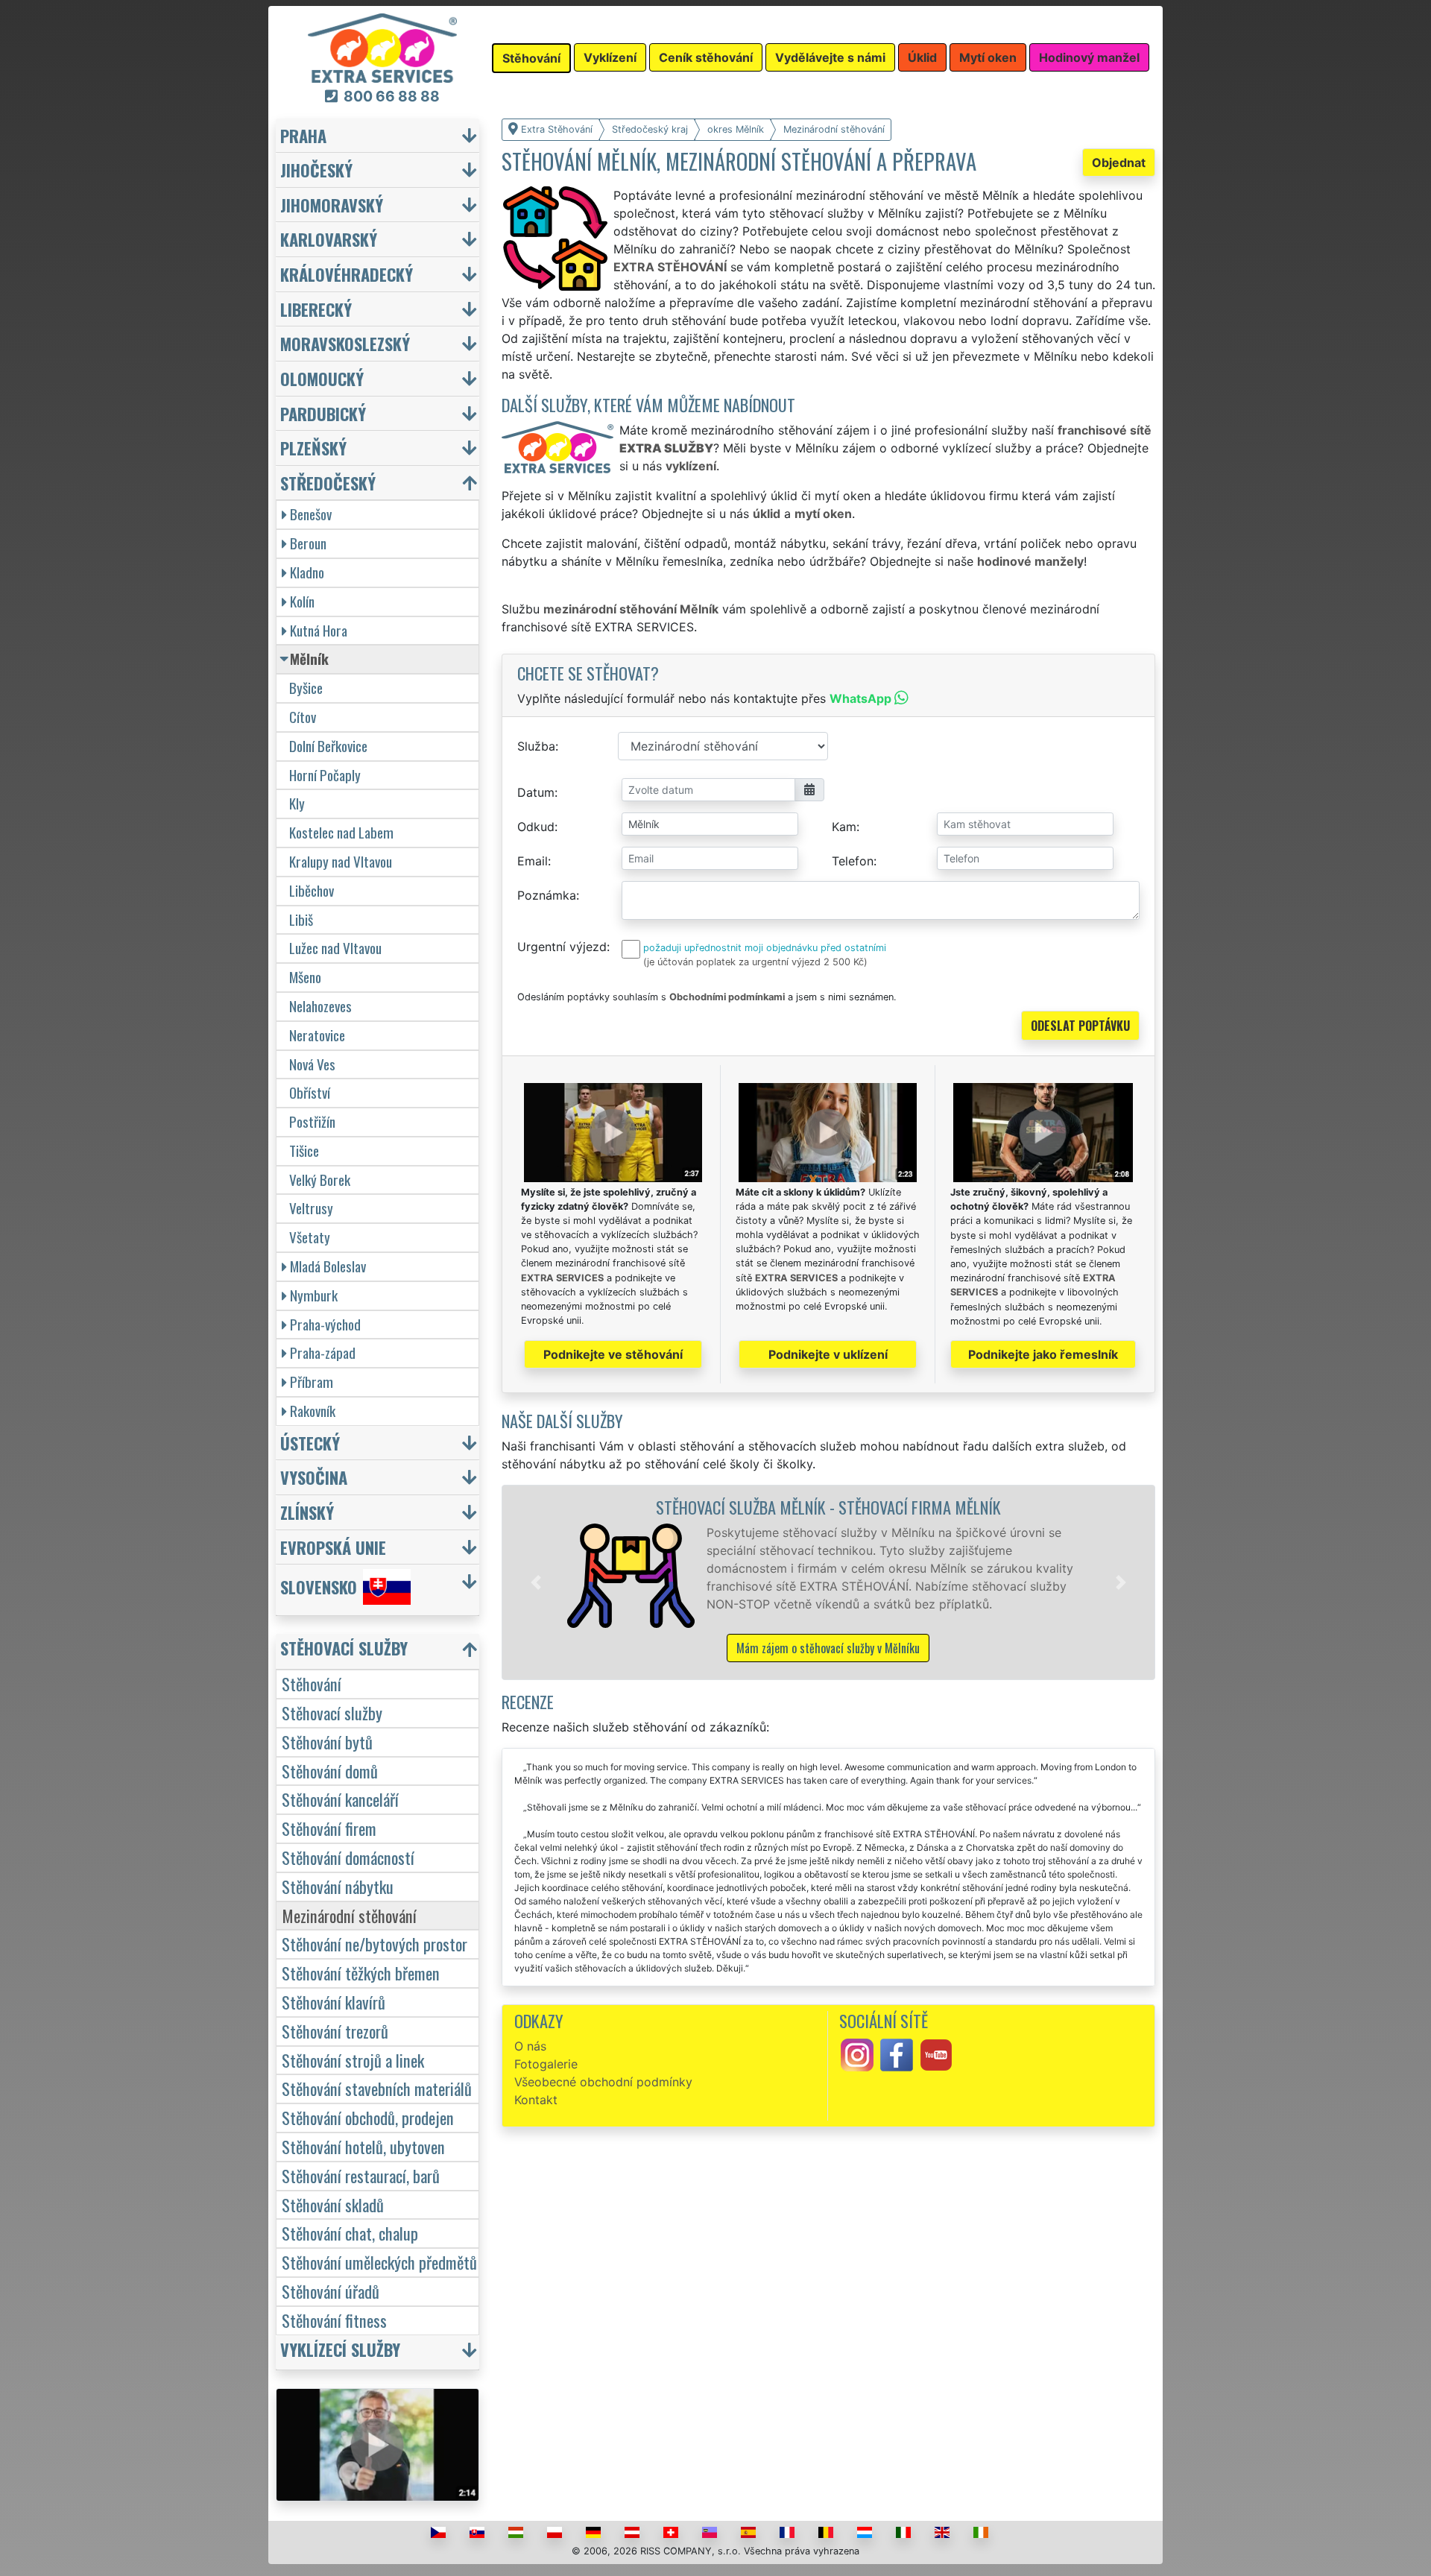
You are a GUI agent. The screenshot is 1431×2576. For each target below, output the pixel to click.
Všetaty (310, 1237)
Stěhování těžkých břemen (361, 1973)
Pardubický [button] (323, 413)
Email (533, 861)
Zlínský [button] (307, 1512)
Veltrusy (311, 1208)
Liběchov (312, 890)
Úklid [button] (922, 57)
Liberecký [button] (316, 309)
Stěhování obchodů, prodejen (368, 2117)
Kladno (307, 572)
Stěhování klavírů (334, 2002)
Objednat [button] (1119, 162)
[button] (536, 1582)
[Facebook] (897, 2053)
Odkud (536, 827)
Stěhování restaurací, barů (361, 2175)
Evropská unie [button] (333, 1547)
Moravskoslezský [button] (345, 343)
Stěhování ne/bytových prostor (375, 1944)
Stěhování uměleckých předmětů (379, 2262)
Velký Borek (320, 1180)
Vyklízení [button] (610, 57)
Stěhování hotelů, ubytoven (363, 2146)
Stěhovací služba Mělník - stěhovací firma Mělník (828, 1507)
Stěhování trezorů (335, 2031)
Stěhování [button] (531, 58)
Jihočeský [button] (316, 170)
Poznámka (547, 895)
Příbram (312, 1382)
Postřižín (312, 1121)
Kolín (302, 601)
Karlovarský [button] (329, 239)
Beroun (308, 543)
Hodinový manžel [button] (1089, 57)
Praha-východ (325, 1324)
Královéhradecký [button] (347, 274)
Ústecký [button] (310, 1443)
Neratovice (317, 1035)
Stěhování (312, 1683)
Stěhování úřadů (331, 2291)
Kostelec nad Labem (341, 832)
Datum (536, 792)
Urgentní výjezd (562, 947)
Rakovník (313, 1411)
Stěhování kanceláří (340, 1799)
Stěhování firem (329, 1828)
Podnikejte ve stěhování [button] (613, 1354)
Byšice (306, 688)
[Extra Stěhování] (382, 47)
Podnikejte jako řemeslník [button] (1043, 1354)
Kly (297, 803)
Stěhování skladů (333, 2204)
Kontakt (536, 2100)
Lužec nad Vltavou (335, 948)
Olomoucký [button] (322, 378)
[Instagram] (857, 2053)
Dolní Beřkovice (328, 746)
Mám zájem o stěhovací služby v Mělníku (828, 1648)
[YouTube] (936, 2053)
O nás (530, 2046)
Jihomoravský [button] (332, 205)
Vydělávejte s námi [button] (830, 57)
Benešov (311, 514)
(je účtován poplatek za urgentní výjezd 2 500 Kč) (755, 962)
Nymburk (314, 1295)
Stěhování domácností (348, 1857)
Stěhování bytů (327, 1742)
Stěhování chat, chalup (350, 2233)
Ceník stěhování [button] (706, 57)
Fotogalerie (546, 2064)
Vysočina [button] (314, 1477)
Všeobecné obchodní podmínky (603, 2082)
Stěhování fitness (334, 2320)
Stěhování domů (330, 1771)
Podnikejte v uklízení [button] (828, 1354)
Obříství (310, 1092)
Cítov (303, 717)
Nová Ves (312, 1064)
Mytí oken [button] (988, 57)
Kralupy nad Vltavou (341, 861)
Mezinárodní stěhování (349, 1915)
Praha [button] (303, 135)
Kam (844, 827)
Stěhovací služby (332, 1712)
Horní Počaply (325, 775)
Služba (536, 746)
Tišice (304, 1150)
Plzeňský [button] (313, 448)
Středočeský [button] (328, 483)
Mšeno (305, 977)
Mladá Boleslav (328, 1266)
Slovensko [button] (319, 1587)
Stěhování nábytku (338, 1886)
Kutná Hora (319, 630)
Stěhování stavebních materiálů (377, 2088)
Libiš (301, 919)
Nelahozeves (320, 1006)
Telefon (853, 861)
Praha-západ (323, 1352)
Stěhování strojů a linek (353, 2060)
